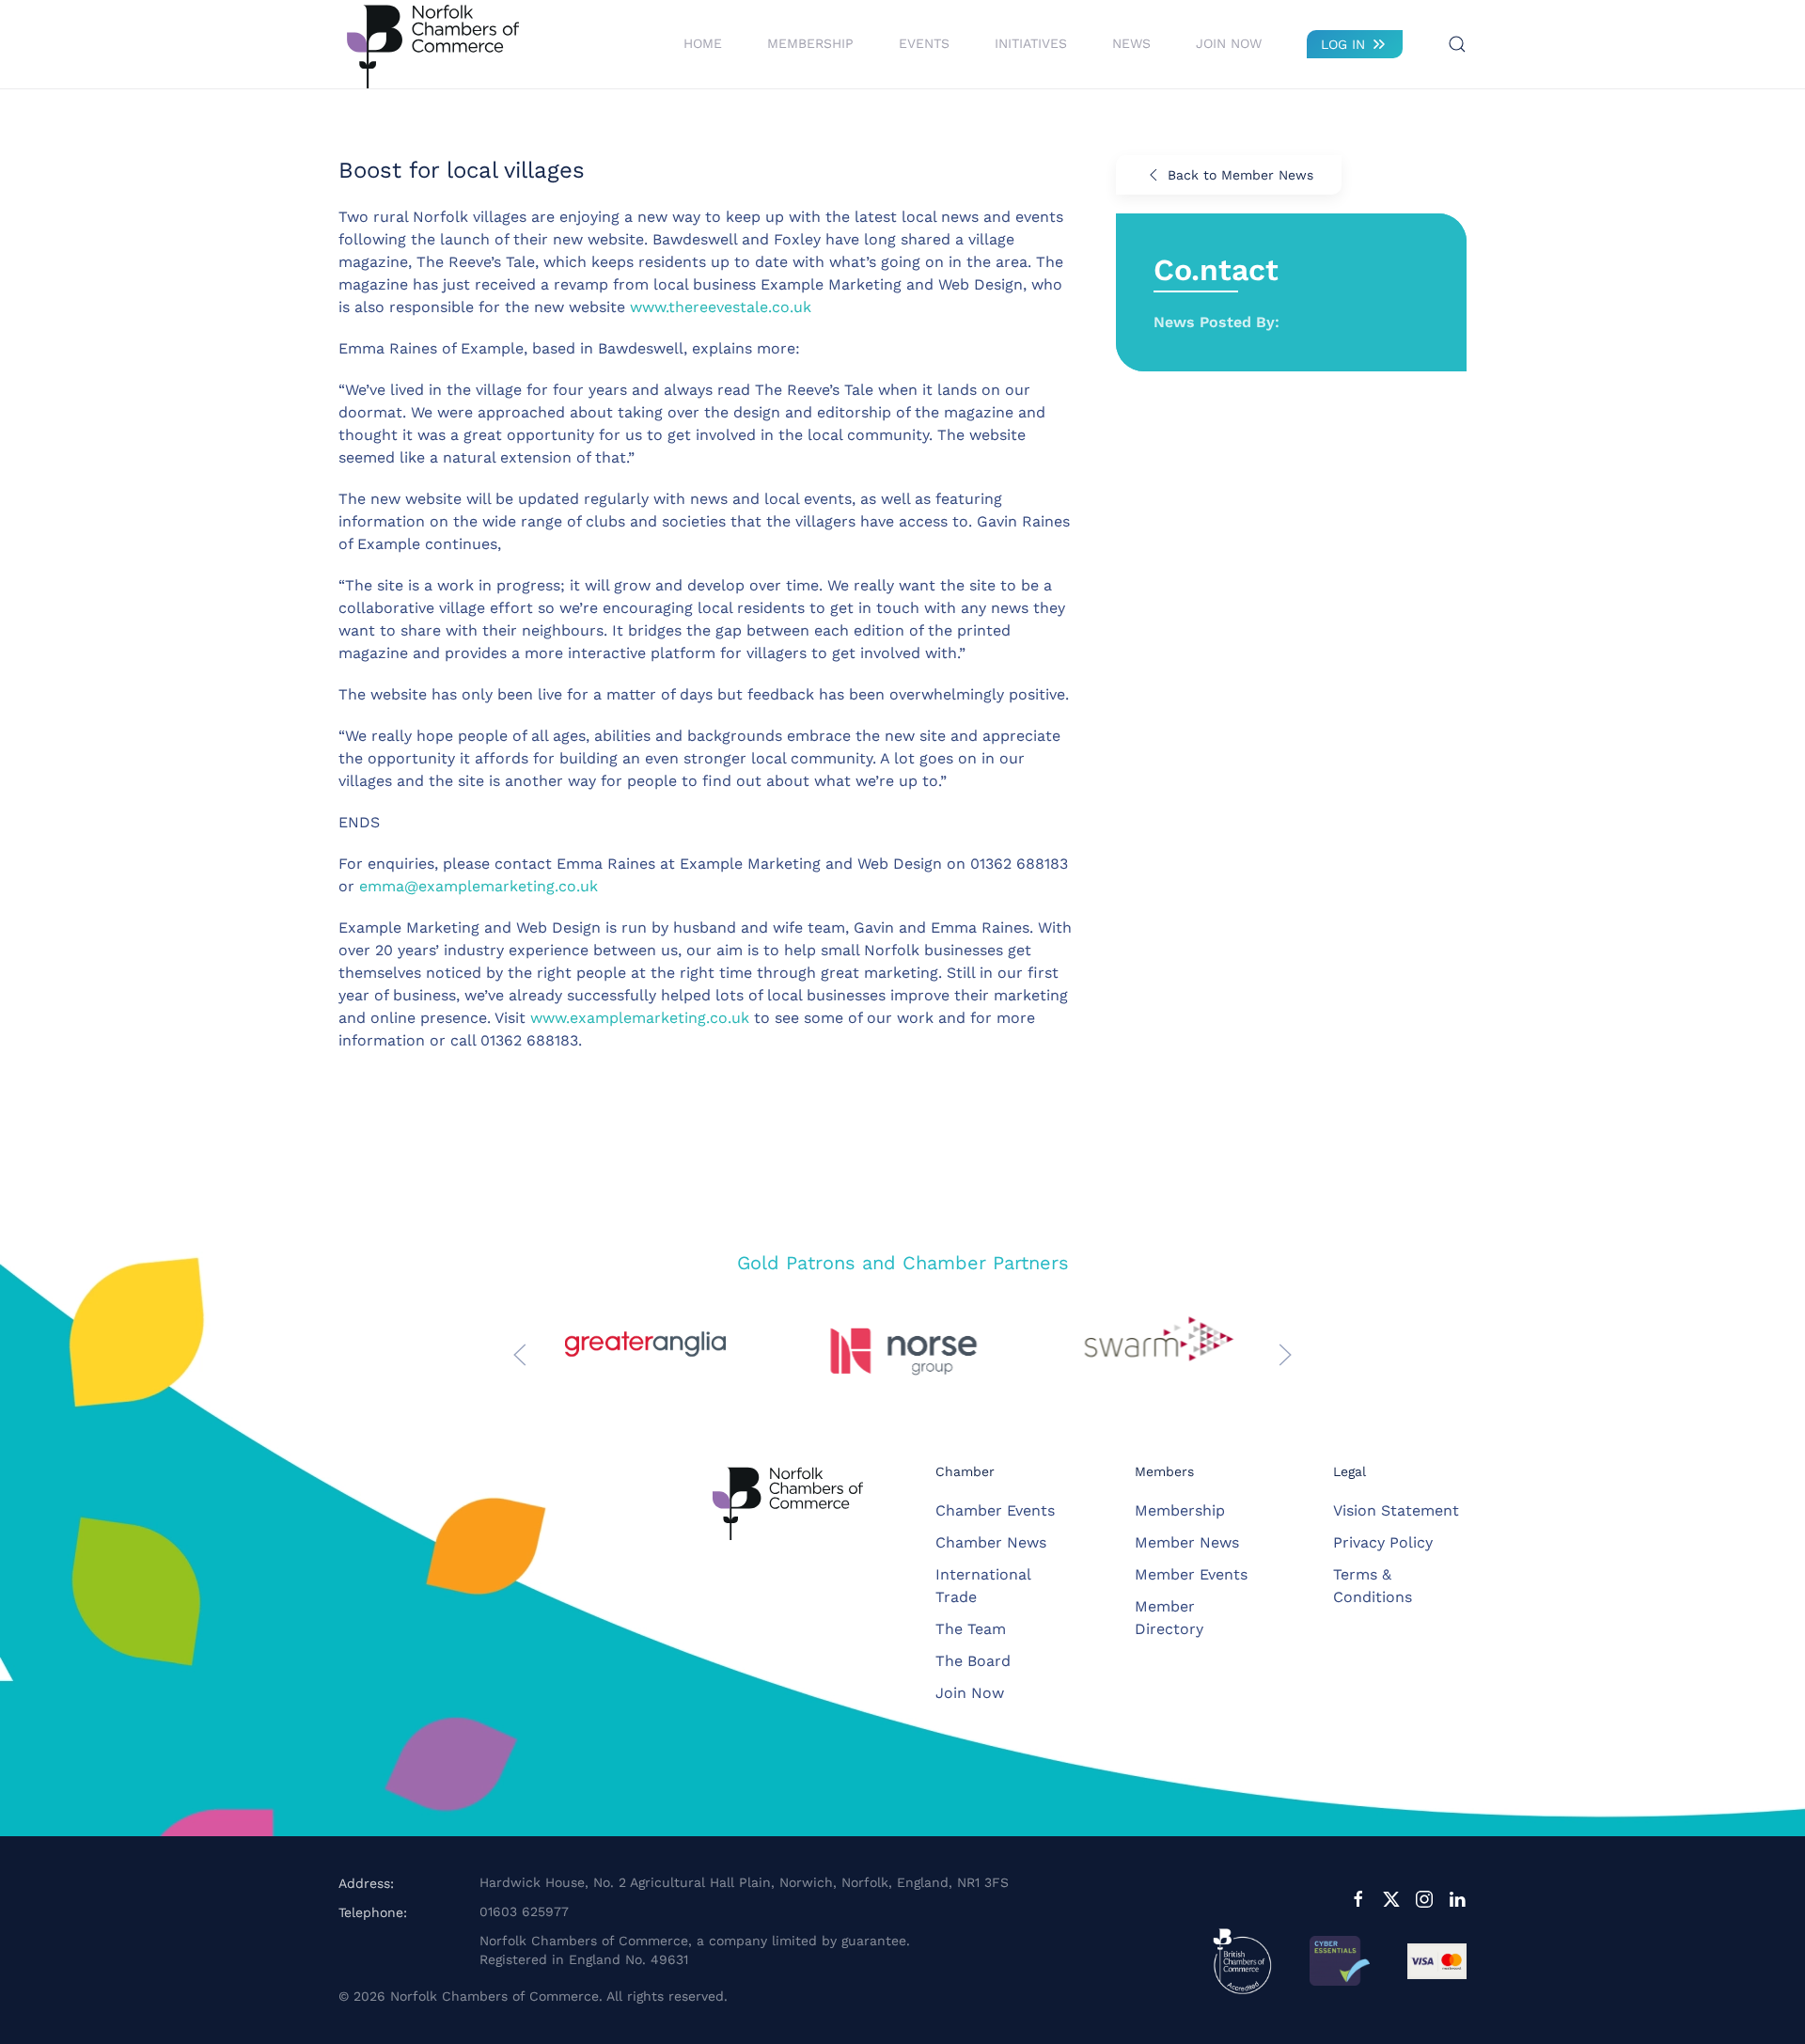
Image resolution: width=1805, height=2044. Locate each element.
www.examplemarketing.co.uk (640, 1018)
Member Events (1191, 1574)
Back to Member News (1240, 175)
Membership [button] (810, 43)
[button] (1457, 44)
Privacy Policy (1383, 1542)
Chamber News (991, 1542)
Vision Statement (1396, 1510)
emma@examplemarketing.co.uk (479, 886)
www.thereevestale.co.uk (721, 307)
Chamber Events (995, 1510)
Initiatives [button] (1031, 43)
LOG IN (1343, 44)
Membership (1180, 1510)
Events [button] (924, 43)
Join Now (1229, 43)
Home (703, 43)
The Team (971, 1629)
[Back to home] (432, 44)
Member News (1187, 1542)
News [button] (1131, 43)
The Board (973, 1661)
